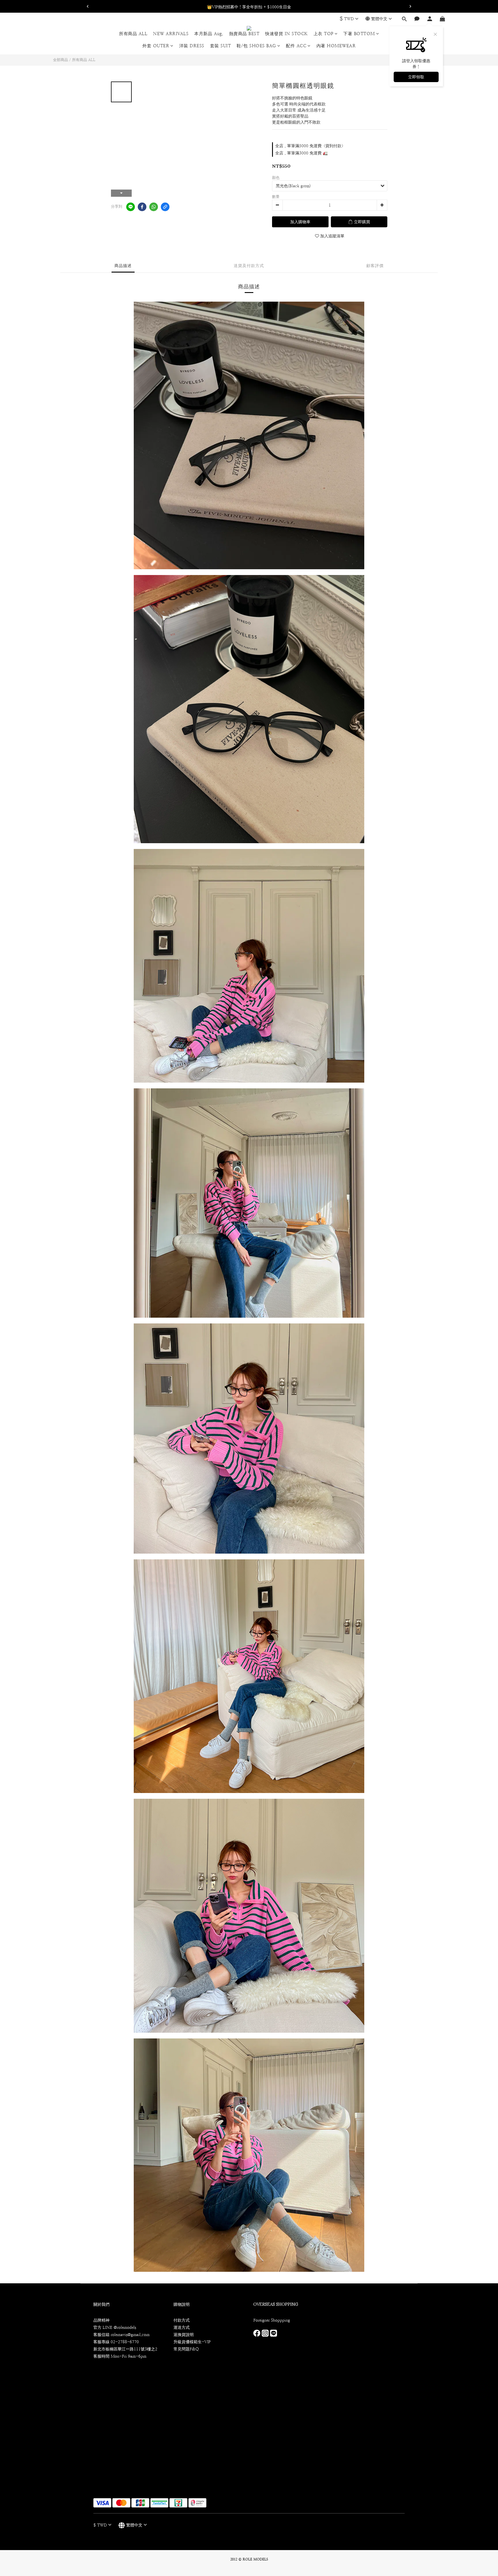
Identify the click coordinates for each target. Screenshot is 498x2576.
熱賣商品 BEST (244, 34)
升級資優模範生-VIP (192, 2342)
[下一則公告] (410, 6)
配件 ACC (296, 46)
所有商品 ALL (133, 34)
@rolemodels (125, 2327)
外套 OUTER (156, 46)
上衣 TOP (323, 34)
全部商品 (61, 60)
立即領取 (416, 77)
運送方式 (182, 2327)
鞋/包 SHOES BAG (256, 46)
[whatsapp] (154, 207)
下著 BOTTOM (359, 34)
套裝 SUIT (221, 46)
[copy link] (165, 207)
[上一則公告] (88, 6)
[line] (131, 207)
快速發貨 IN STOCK (286, 34)
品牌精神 (101, 2320)
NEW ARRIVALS (171, 34)
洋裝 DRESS (192, 46)
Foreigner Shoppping (272, 2320)
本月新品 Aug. (209, 34)
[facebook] (142, 207)
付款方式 (182, 2320)
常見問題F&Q (186, 2349)
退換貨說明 (184, 2335)
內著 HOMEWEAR (336, 46)
